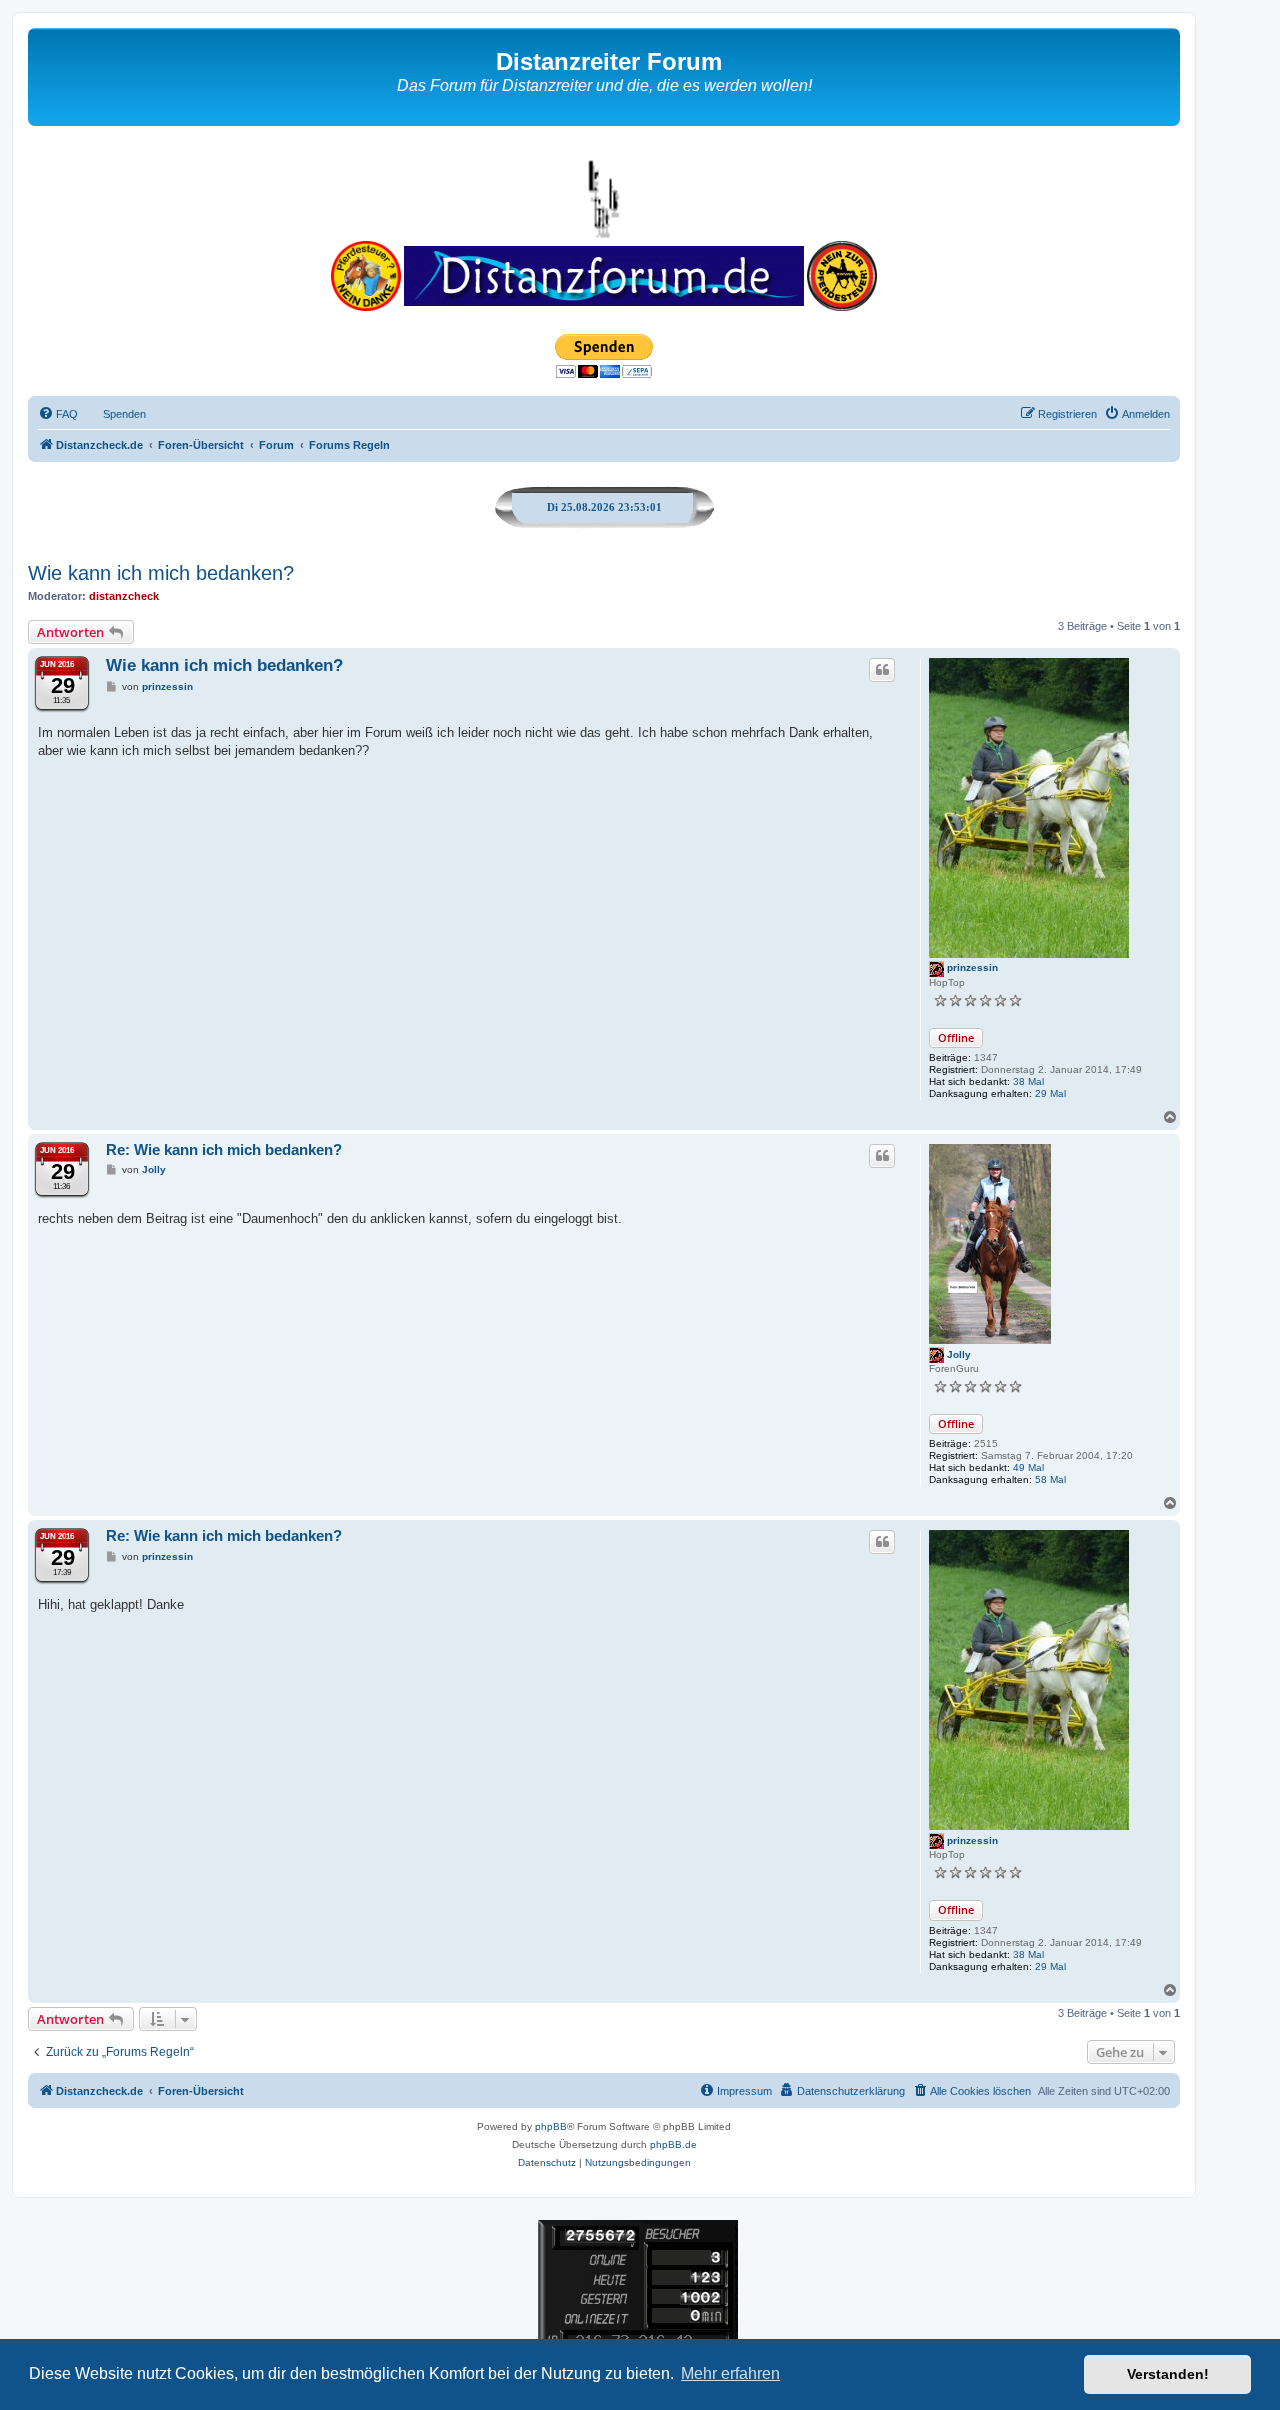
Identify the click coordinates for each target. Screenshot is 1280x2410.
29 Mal (1050, 1093)
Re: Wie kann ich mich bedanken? (224, 1149)
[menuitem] (58, 414)
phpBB (551, 2126)
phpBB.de (673, 2144)
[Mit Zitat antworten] (882, 670)
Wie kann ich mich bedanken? (161, 573)
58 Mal (1050, 1479)
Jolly (959, 1354)
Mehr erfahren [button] (730, 2373)
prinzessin (972, 967)
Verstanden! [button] (1168, 2374)
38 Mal (1028, 1081)
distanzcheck (124, 596)
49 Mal (1028, 1467)
